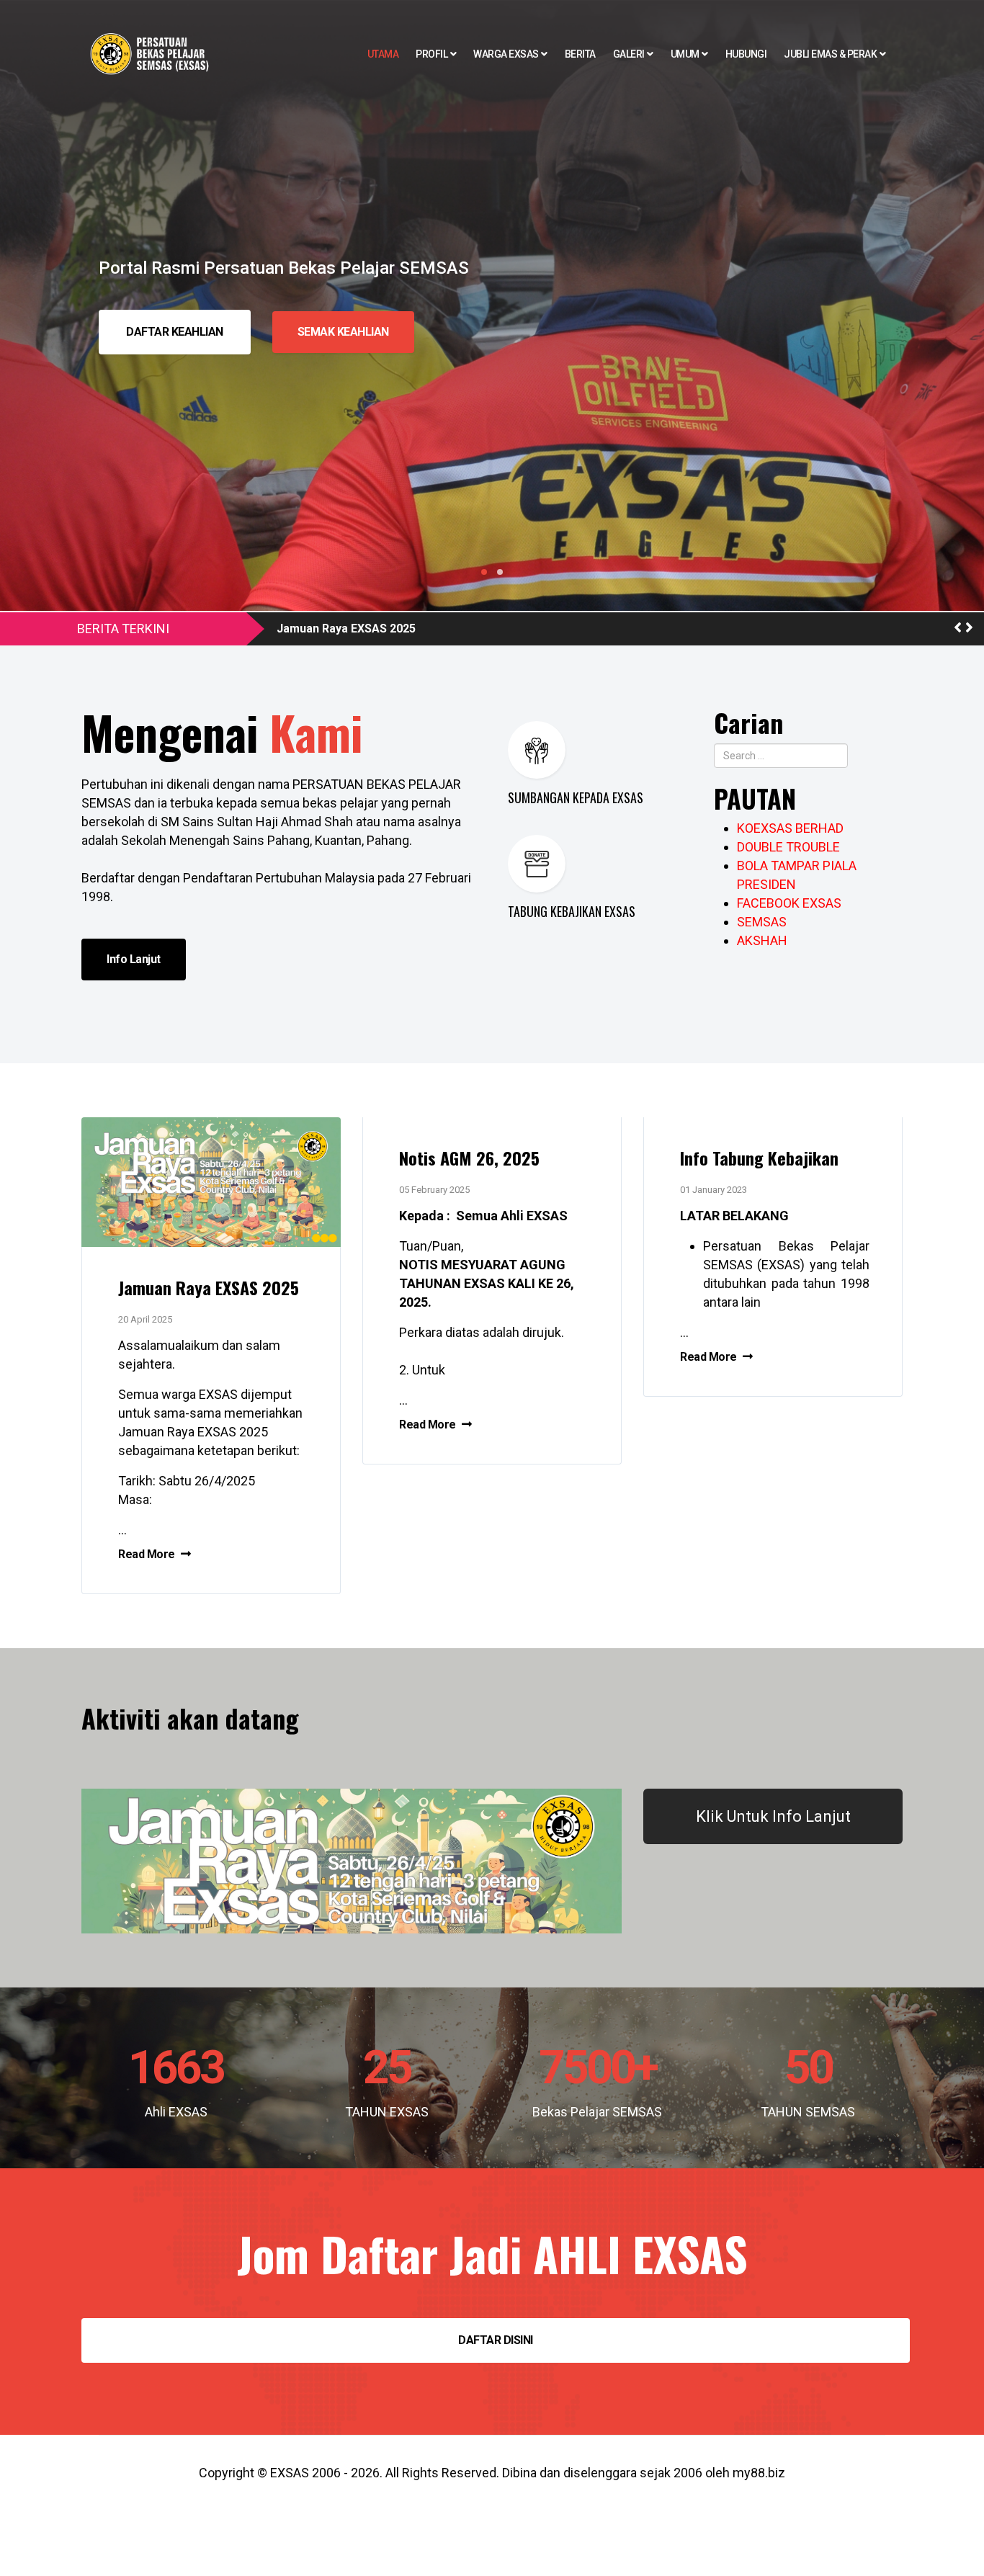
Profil (431, 54)
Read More (148, 1554)
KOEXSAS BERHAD (790, 828)
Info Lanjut (134, 959)
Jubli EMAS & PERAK (830, 54)
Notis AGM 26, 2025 (469, 1158)
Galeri (629, 54)
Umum (685, 54)
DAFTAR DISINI (496, 2340)
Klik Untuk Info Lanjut (773, 1816)
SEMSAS (762, 922)
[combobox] (781, 756)
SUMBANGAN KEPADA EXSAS (576, 797)
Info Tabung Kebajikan (759, 1158)
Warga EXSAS (506, 54)
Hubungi (746, 54)
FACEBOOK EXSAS (789, 903)
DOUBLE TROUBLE (788, 847)
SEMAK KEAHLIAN (343, 332)
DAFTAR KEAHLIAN (175, 332)
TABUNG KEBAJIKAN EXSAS (572, 911)
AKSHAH (762, 940)
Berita (580, 54)
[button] (958, 628)
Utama (383, 54)
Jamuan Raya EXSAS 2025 (346, 629)
